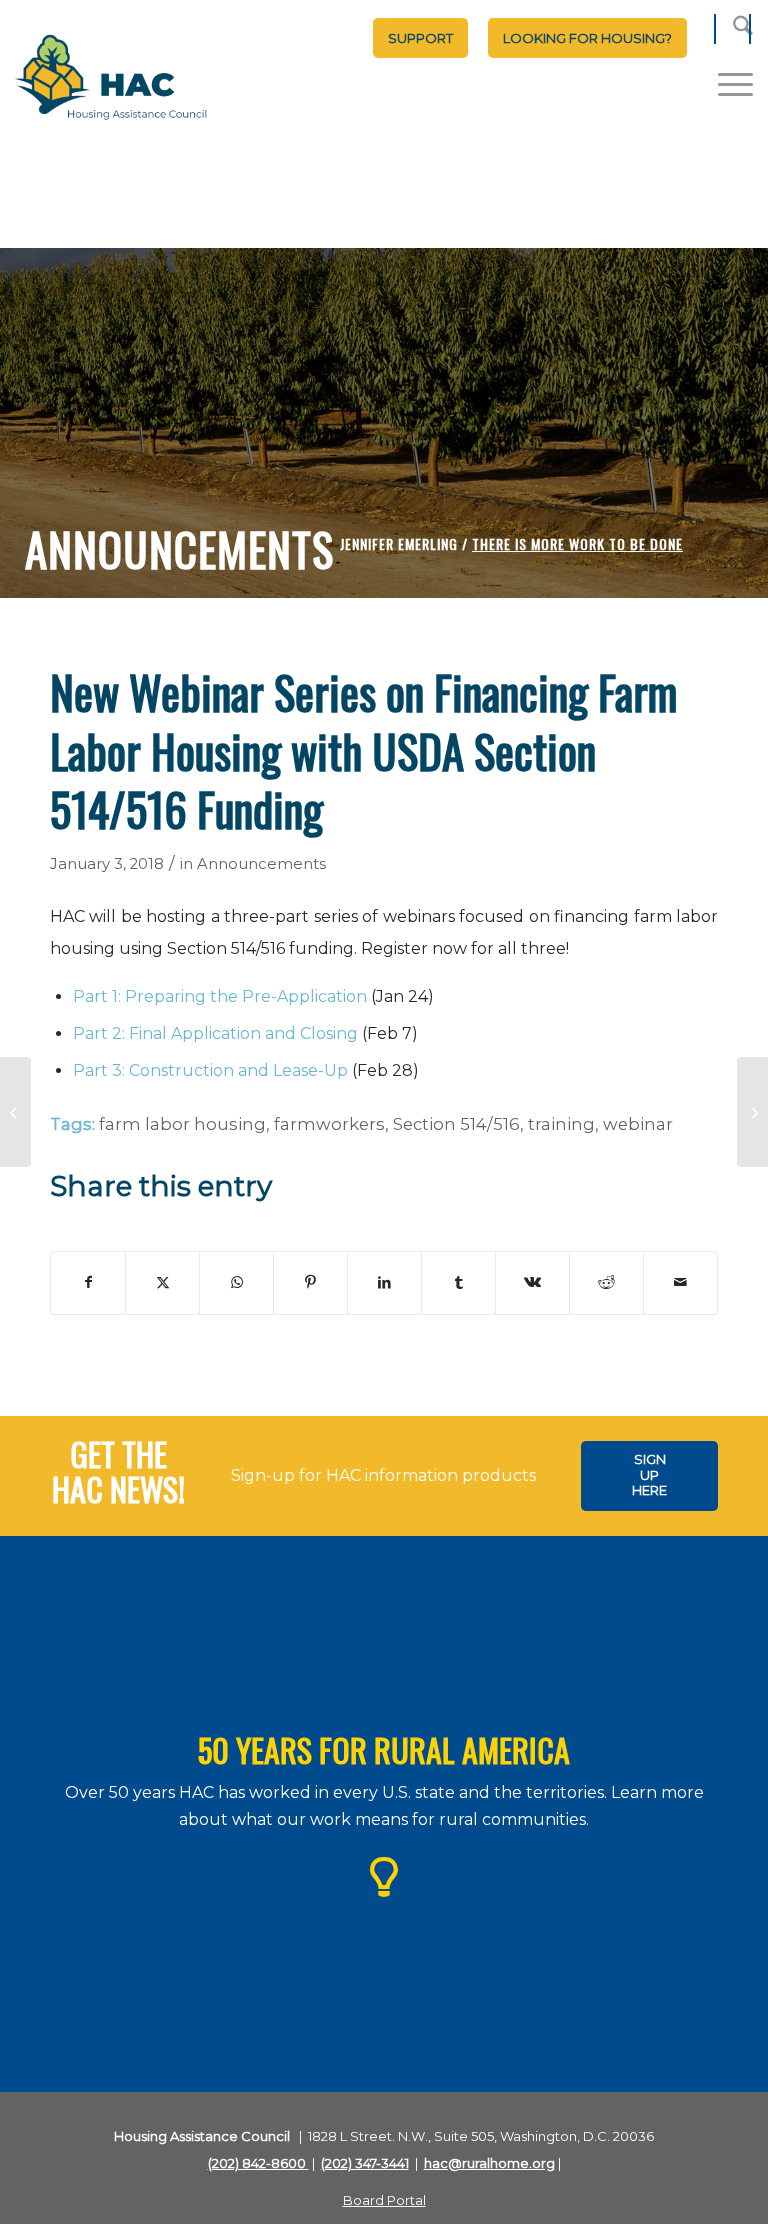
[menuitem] (420, 38)
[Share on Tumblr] (458, 1282)
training (561, 1124)
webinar (638, 1124)
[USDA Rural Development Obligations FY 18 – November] (15, 1112)
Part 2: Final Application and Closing (215, 1033)
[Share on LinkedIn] (384, 1282)
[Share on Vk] (532, 1282)
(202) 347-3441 (365, 2163)
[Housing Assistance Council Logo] (111, 79)
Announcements (261, 864)
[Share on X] (162, 1282)
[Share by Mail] (680, 1282)
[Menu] (725, 84)
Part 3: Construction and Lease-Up (210, 1070)
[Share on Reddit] (606, 1282)
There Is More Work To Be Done (577, 543)
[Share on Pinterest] (310, 1282)
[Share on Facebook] (88, 1282)
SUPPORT (420, 38)
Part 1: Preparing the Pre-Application (220, 996)
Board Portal (384, 2200)
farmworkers (329, 1124)
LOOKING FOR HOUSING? (587, 38)
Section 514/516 (456, 1124)
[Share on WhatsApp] (236, 1282)
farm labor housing (182, 1124)
